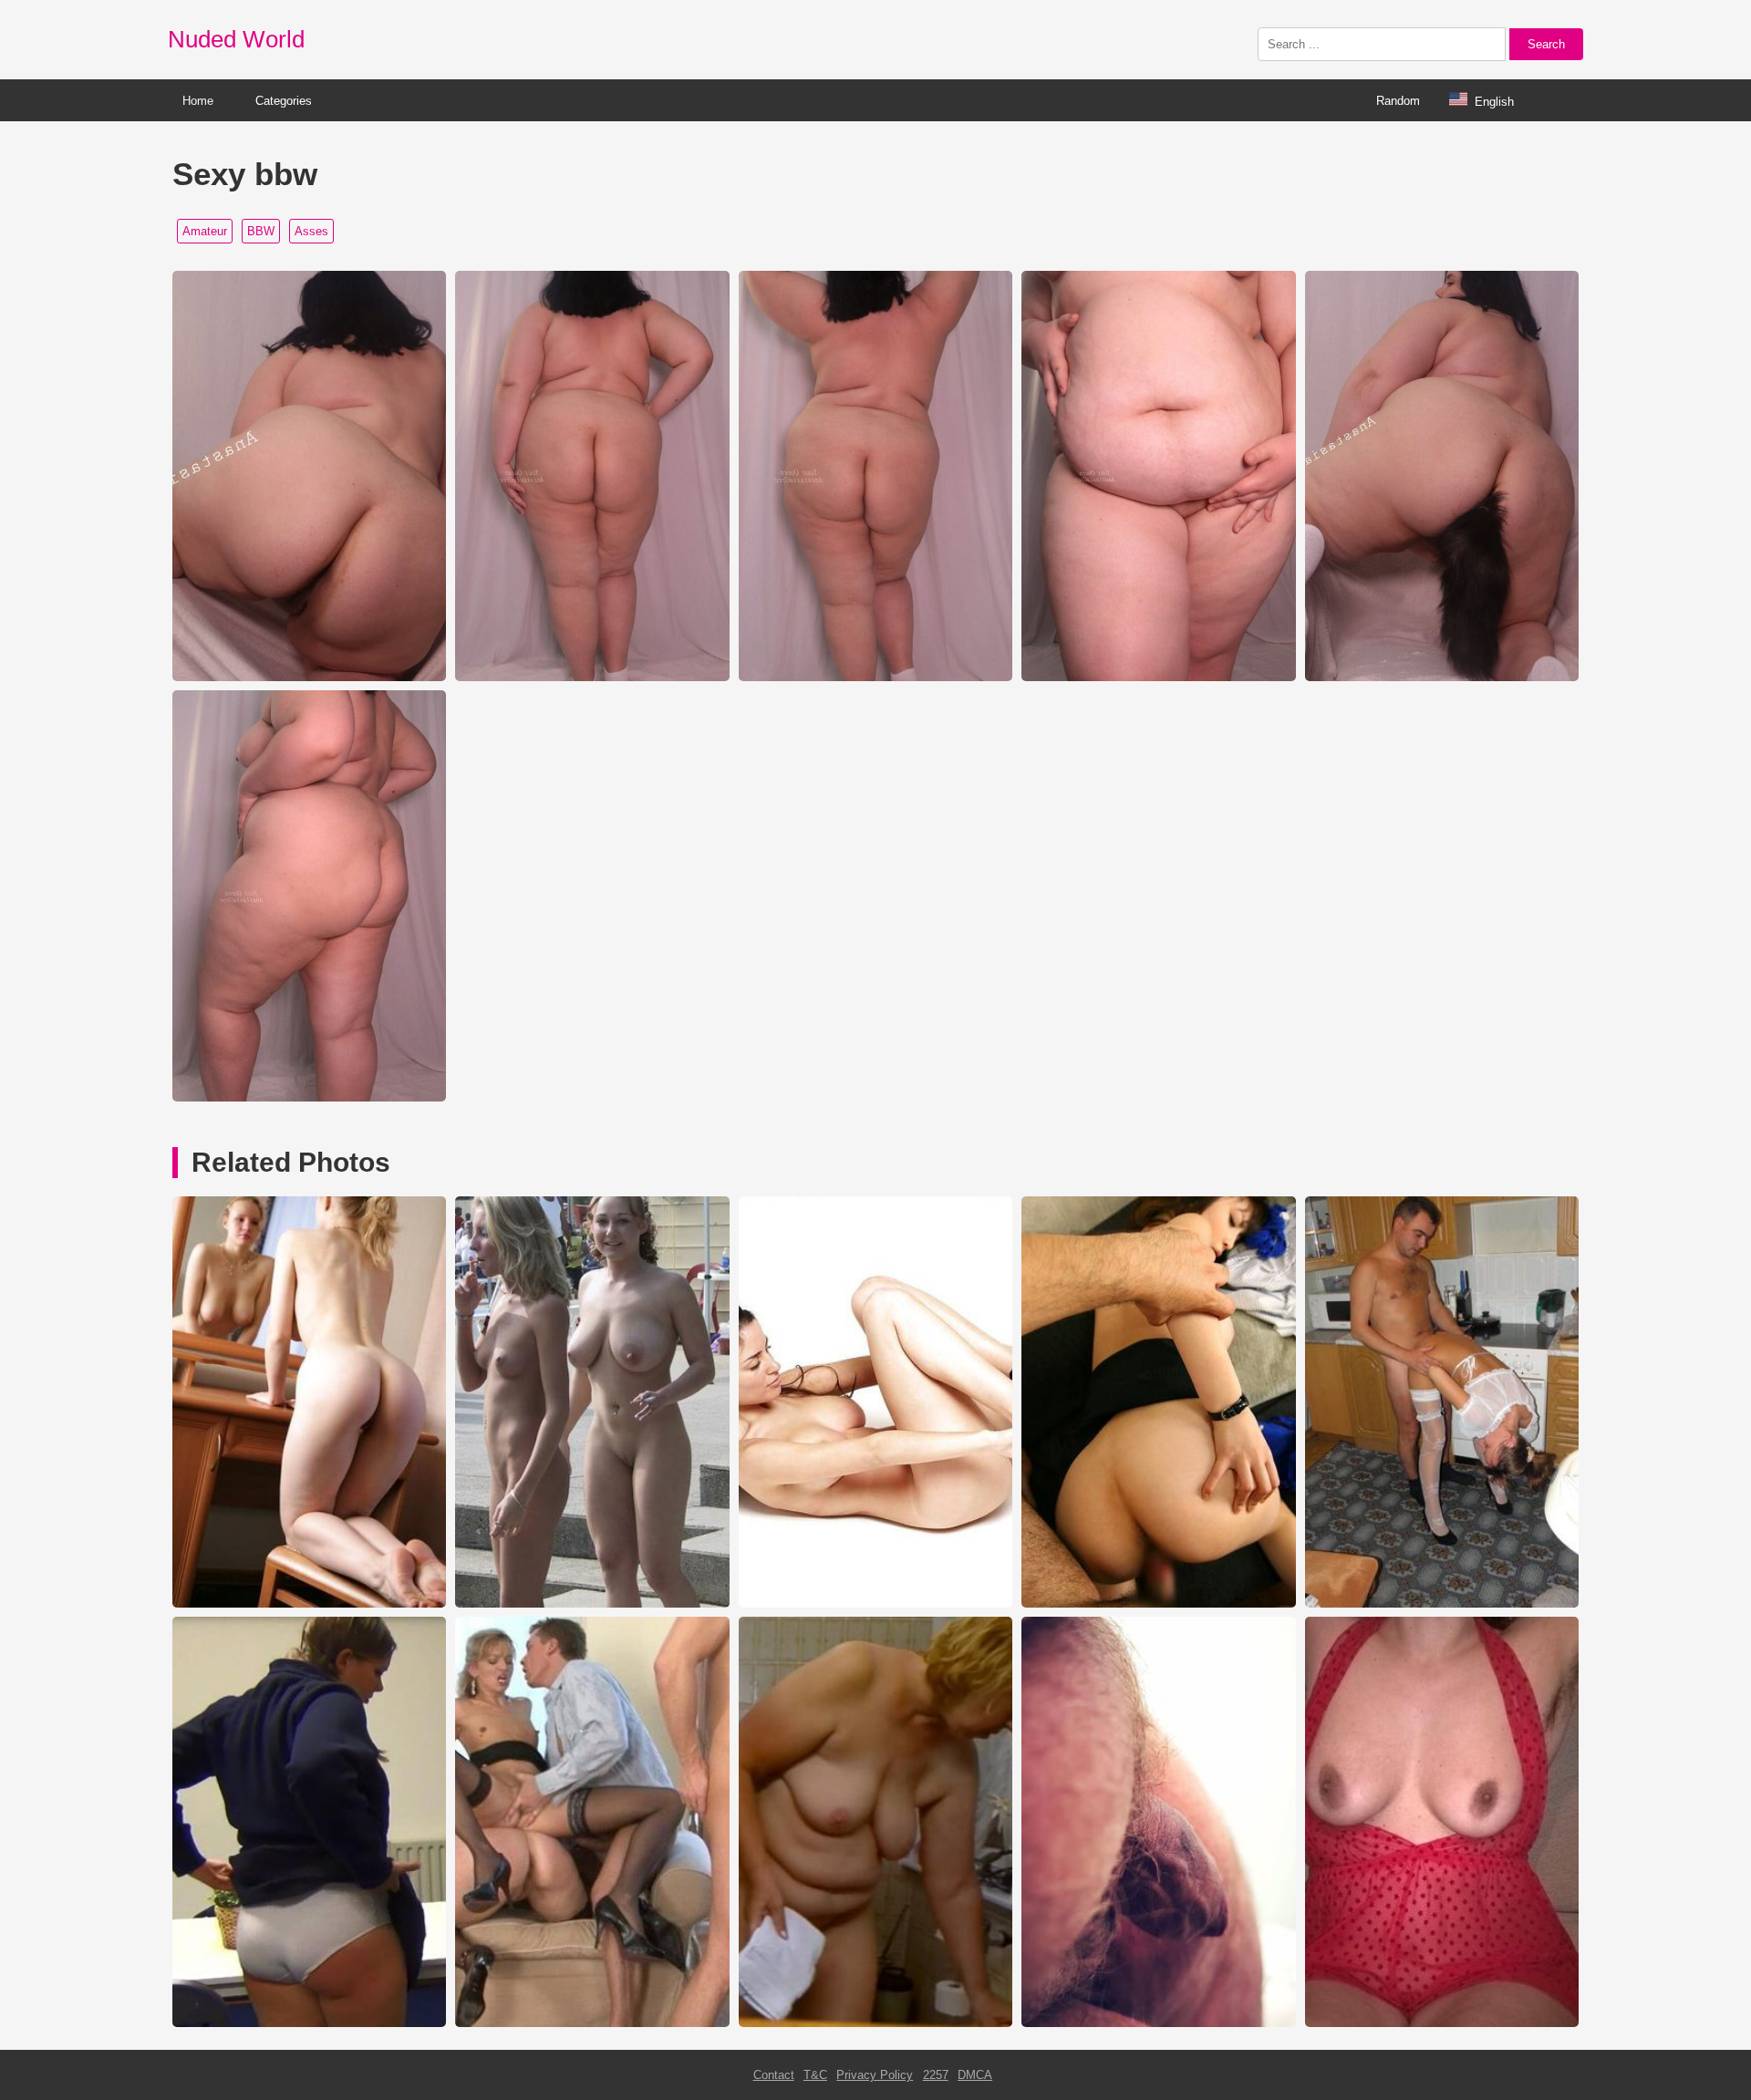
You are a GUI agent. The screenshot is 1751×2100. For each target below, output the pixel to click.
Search (1546, 44)
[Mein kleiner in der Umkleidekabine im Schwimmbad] (1158, 2023)
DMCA (975, 2075)
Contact (774, 2075)
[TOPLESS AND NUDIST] (592, 1603)
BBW (261, 231)
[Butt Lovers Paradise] (309, 1603)
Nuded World (236, 39)
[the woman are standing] (1442, 1603)
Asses (311, 231)
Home (198, 101)
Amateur (205, 231)
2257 (936, 2075)
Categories (284, 101)
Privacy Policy (875, 2075)
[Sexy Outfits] (309, 2023)
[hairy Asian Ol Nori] (1158, 1603)
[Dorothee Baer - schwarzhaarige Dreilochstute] (875, 1603)
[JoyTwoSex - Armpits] (1442, 2023)
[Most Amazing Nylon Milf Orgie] (592, 2023)
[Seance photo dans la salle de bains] (875, 2023)
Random (1398, 101)
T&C (815, 2075)
